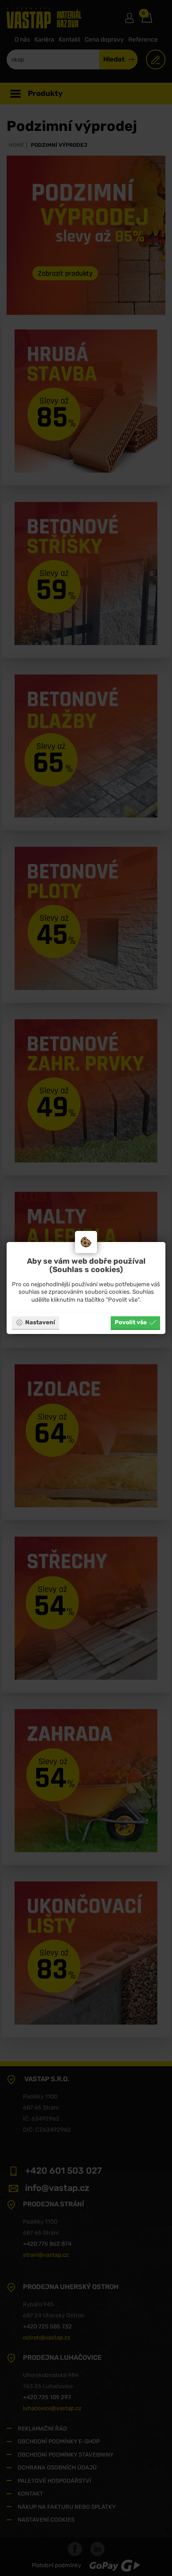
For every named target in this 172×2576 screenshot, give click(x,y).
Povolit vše (131, 1322)
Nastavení (40, 1322)
